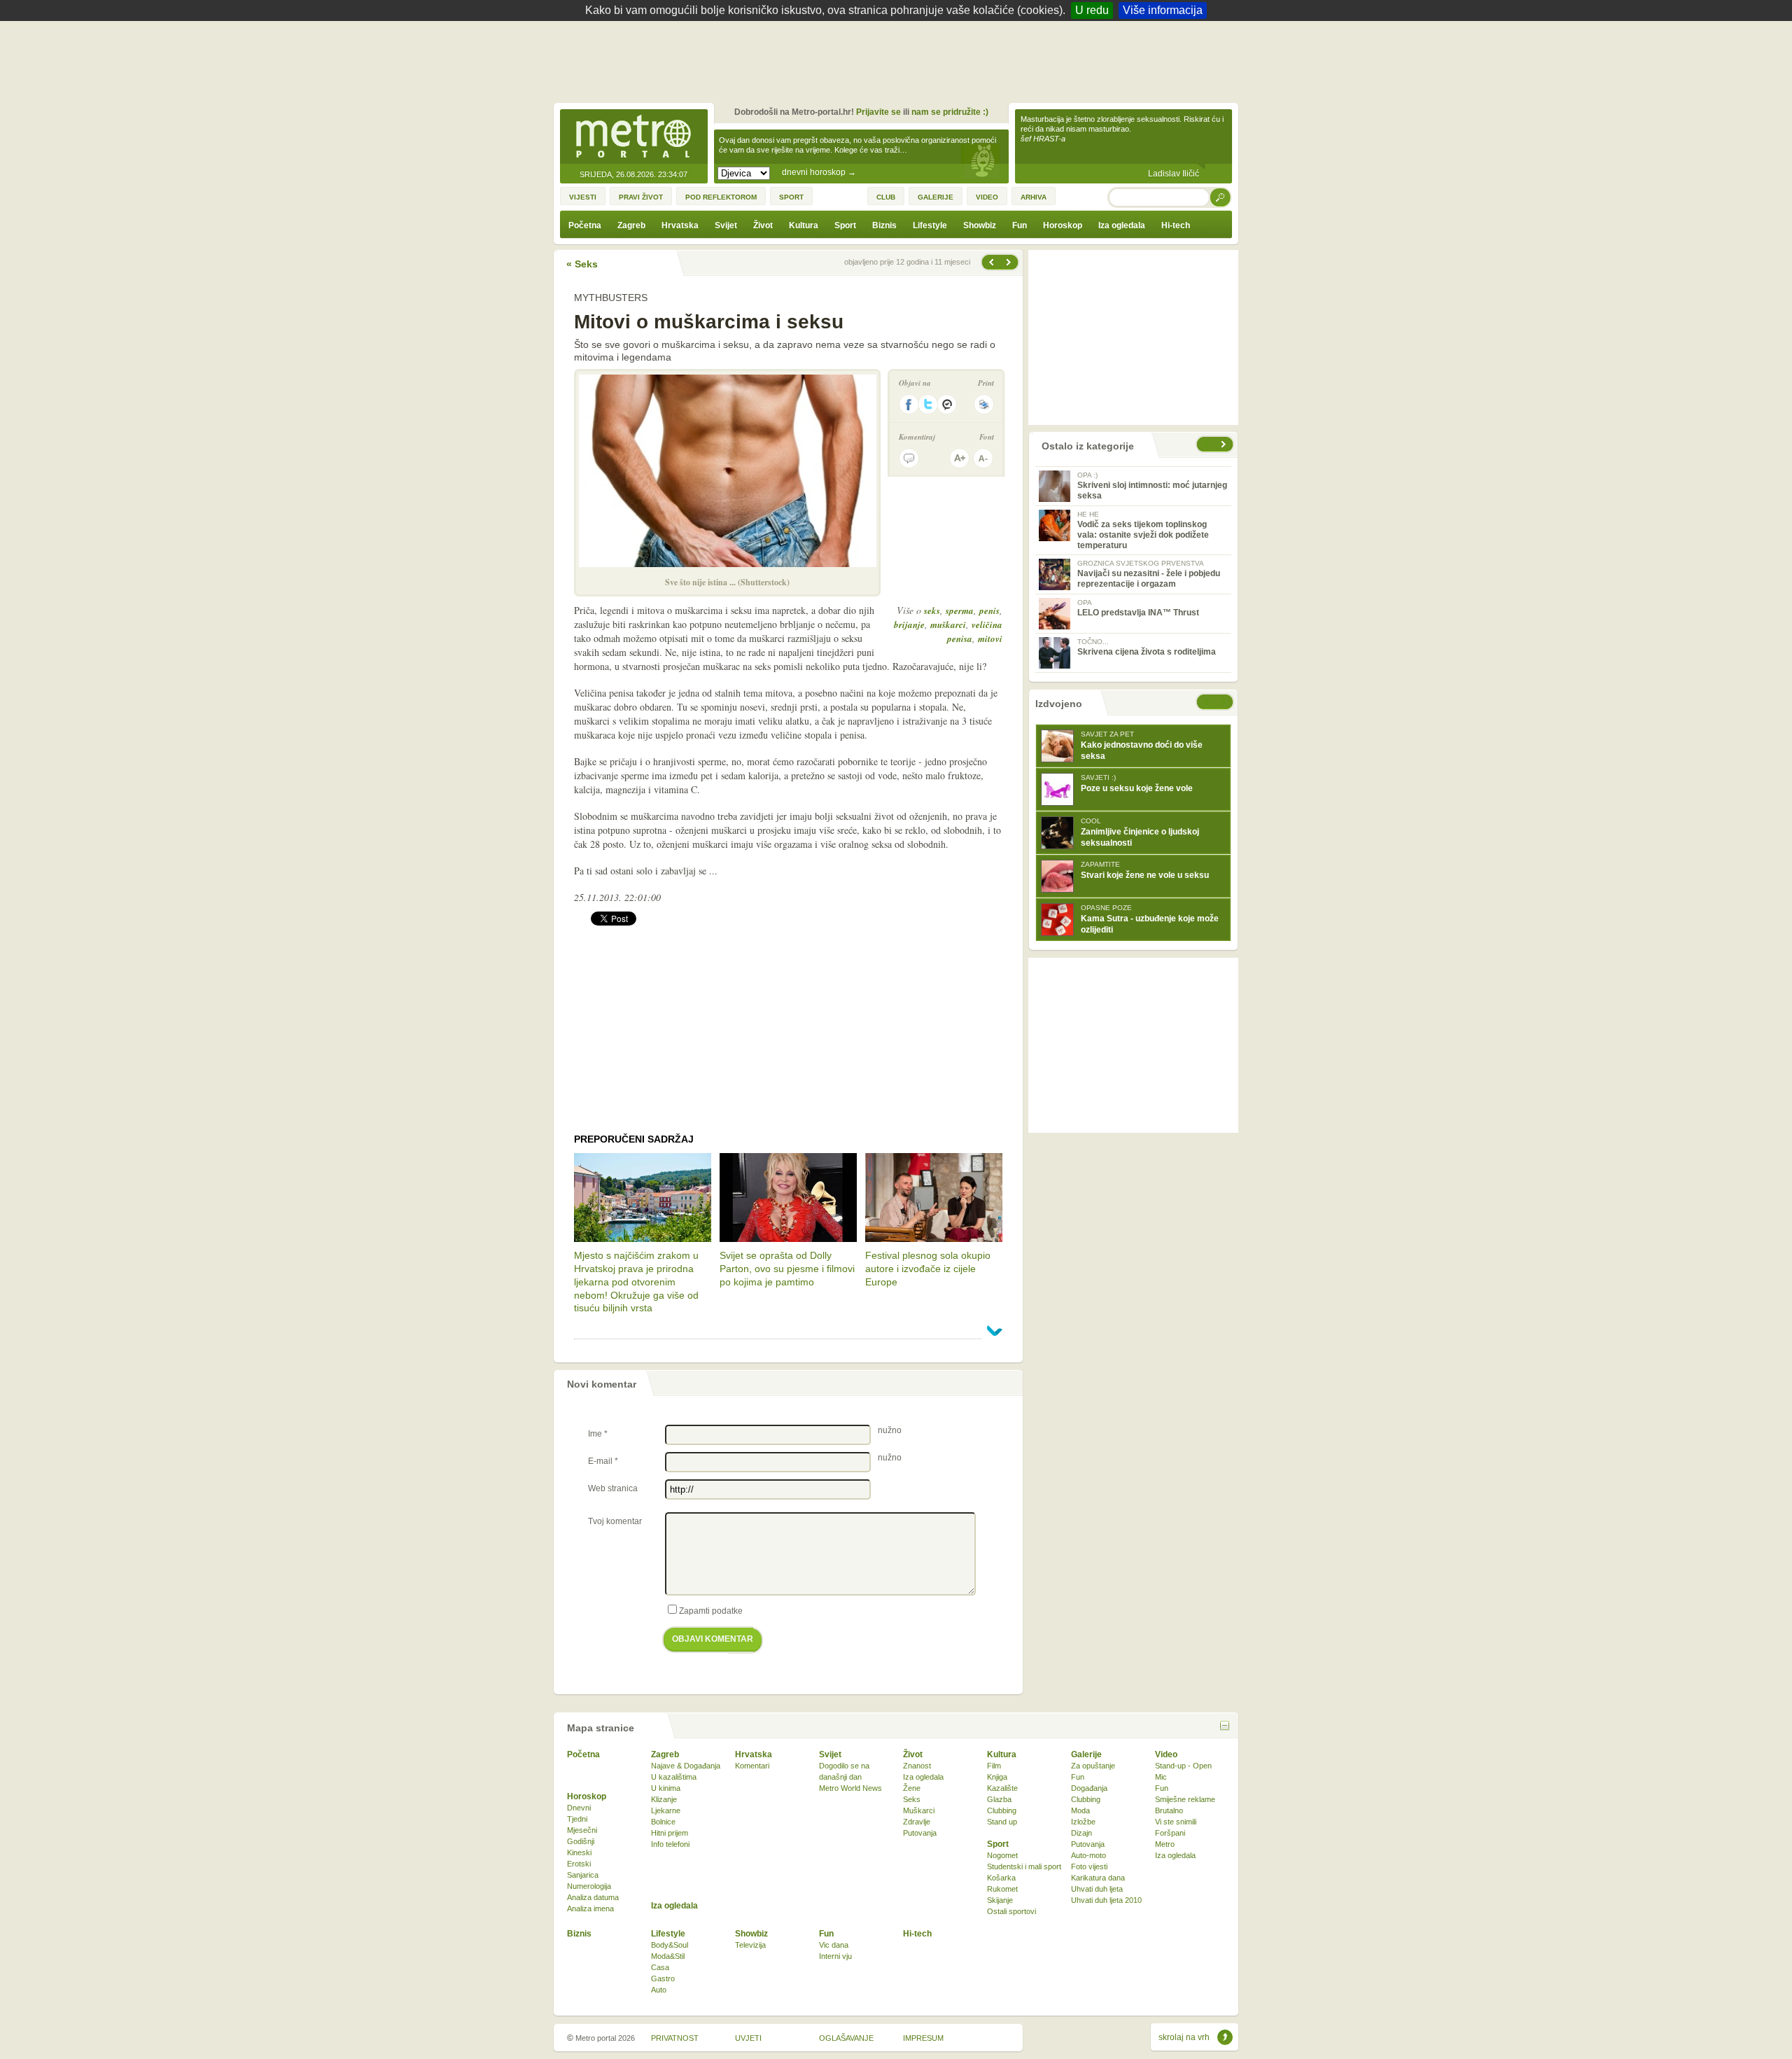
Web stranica (613, 1488)
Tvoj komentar (615, 1521)
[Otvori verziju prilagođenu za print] (984, 404)
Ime (598, 1434)
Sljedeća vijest (990, 262)
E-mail (603, 1461)
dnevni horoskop (819, 172)
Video (1166, 1754)
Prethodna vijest (1010, 262)
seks (932, 610)
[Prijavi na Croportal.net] (948, 404)
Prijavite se (878, 112)
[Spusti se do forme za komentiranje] (909, 458)
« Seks (582, 264)
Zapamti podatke (711, 1611)
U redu (1092, 10)
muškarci (948, 624)
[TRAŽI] (1221, 197)
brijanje (909, 624)
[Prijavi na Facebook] (909, 404)
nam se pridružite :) (950, 112)
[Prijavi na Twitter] (928, 404)
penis (989, 610)
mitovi (990, 638)
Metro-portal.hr (633, 137)
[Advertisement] (899, 60)
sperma (960, 610)
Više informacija (1163, 10)
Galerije (1086, 1754)
